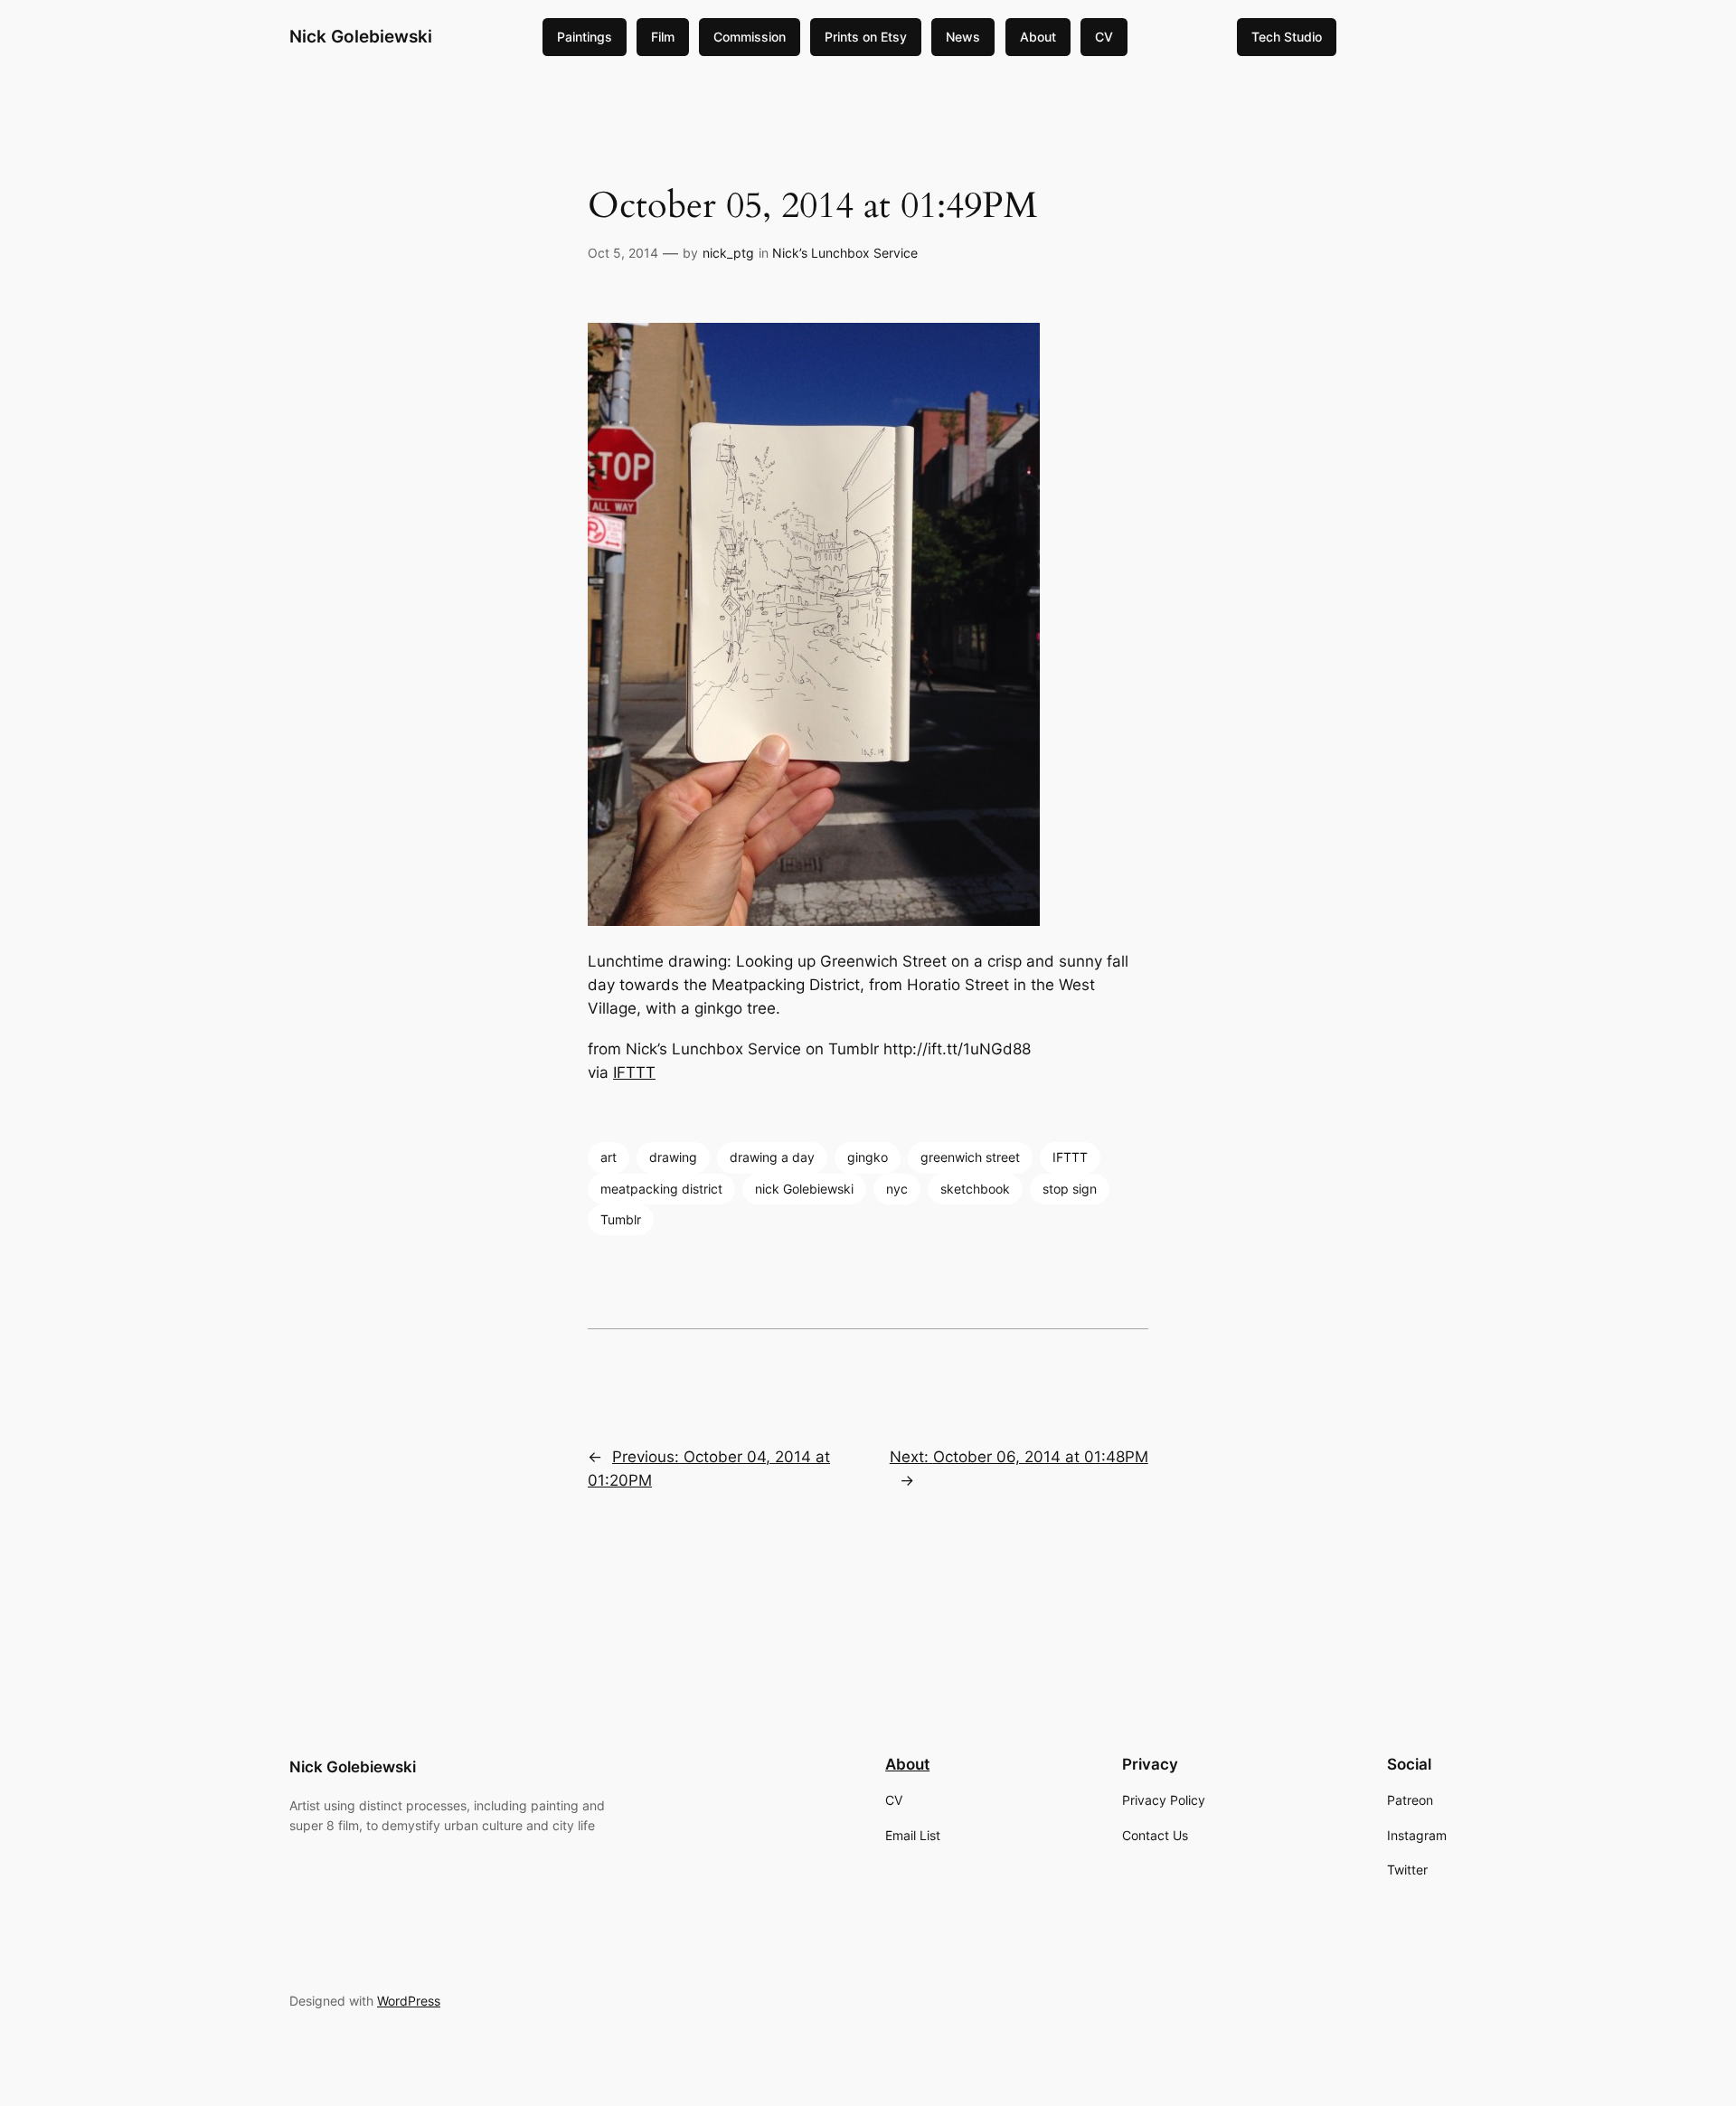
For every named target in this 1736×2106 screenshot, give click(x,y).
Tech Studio (1287, 37)
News (963, 37)
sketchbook (975, 1189)
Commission (750, 37)
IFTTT (634, 1072)
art (609, 1157)
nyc (897, 1189)
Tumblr (621, 1219)
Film (663, 37)
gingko (868, 1157)
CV (1104, 37)
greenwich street (970, 1157)
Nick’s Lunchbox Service (845, 253)
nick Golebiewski (804, 1189)
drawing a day (772, 1157)
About (1038, 37)
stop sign (1070, 1189)
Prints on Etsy (866, 37)
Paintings (585, 37)
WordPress (409, 2001)
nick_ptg (728, 253)
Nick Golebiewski (361, 36)
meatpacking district (661, 1189)
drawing (673, 1157)
